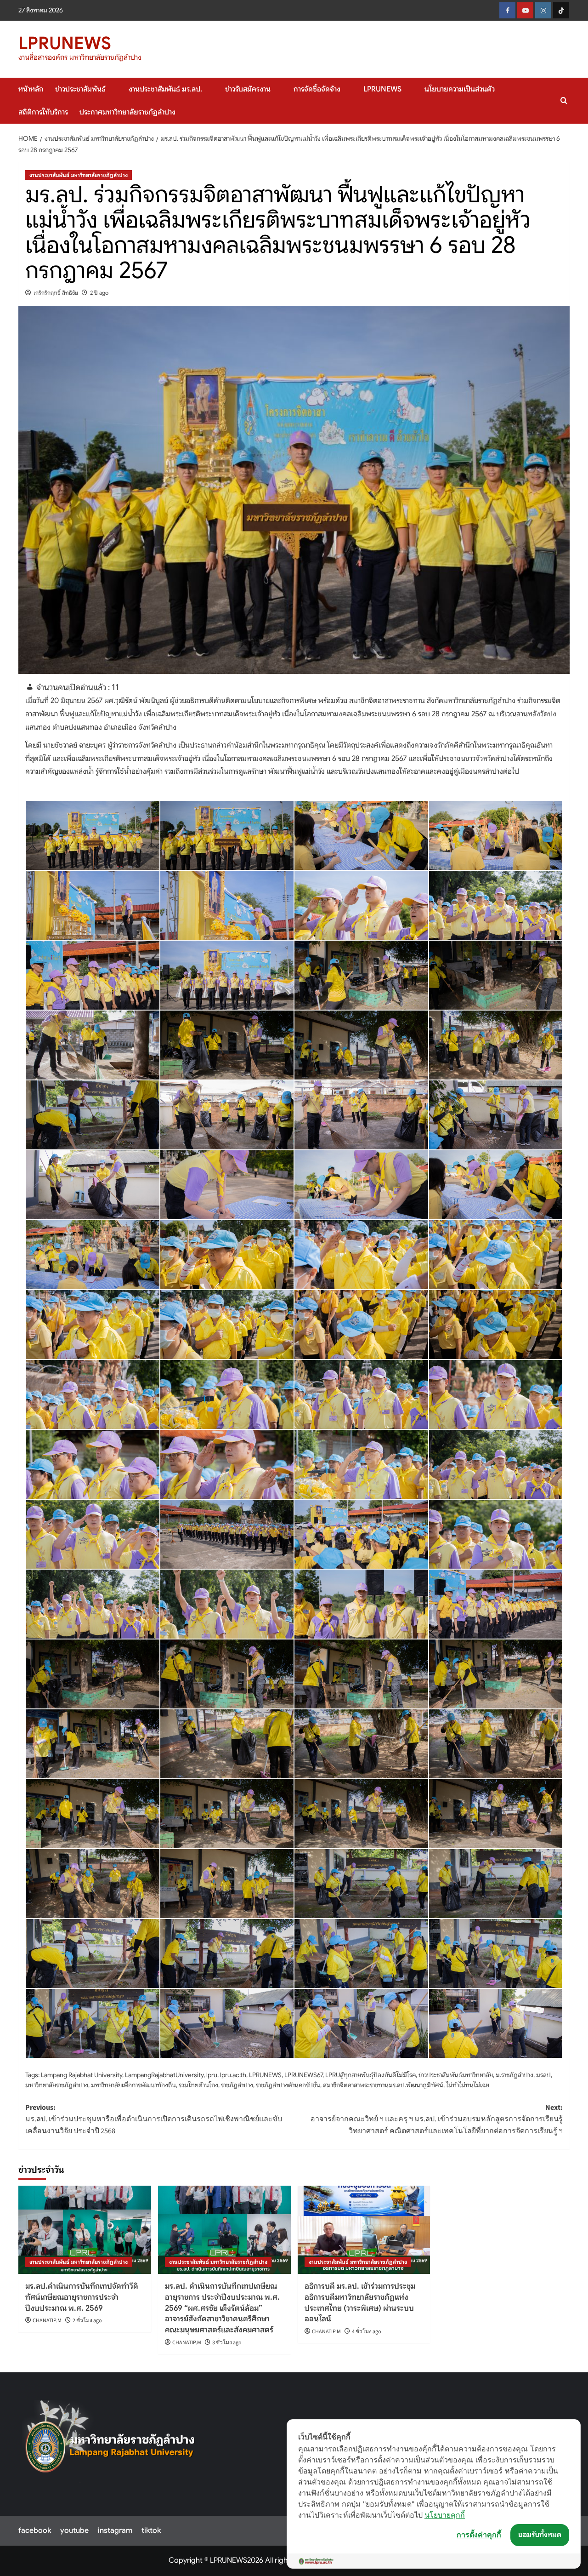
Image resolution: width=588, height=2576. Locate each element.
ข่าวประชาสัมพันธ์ (80, 89)
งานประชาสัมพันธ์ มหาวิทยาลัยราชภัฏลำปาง (79, 175)
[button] (564, 100)
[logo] (110, 2441)
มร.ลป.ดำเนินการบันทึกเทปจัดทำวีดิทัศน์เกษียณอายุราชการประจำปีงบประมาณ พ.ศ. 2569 (82, 2297)
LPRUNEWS (65, 43)
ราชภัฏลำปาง (237, 2085)
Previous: (154, 2119)
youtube (74, 2530)
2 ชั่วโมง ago (87, 2321)
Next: (437, 2119)
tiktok (151, 2530)
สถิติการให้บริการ (43, 112)
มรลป (543, 2075)
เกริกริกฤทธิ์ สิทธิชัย (56, 293)
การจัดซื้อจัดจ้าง (317, 89)
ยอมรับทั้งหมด (540, 2535)
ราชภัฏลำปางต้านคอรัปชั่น (288, 2085)
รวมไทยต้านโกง (198, 2085)
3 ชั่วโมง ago (227, 2343)
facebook (35, 2530)
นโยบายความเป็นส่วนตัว (460, 89)
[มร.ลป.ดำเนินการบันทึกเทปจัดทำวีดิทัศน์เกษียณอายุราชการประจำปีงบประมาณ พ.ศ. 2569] (85, 2230)
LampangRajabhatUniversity (164, 2075)
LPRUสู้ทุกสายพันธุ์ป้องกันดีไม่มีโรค (370, 2075)
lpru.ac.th (233, 2075)
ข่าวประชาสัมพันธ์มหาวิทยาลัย (456, 2075)
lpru (212, 2075)
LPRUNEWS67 (303, 2075)
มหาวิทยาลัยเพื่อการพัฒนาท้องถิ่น (133, 2085)
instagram (115, 2530)
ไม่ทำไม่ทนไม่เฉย (468, 2085)
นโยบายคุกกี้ (445, 2515)
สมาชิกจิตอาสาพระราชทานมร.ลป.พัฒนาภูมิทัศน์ (383, 2085)
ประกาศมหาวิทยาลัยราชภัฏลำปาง (127, 112)
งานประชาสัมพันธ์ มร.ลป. (165, 89)
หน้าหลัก (31, 89)
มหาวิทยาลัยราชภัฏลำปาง (57, 2085)
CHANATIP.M (47, 2321)
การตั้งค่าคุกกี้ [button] (479, 2535)
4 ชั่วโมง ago (367, 2332)
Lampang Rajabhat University (82, 2075)
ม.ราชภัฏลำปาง (514, 2075)
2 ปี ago (99, 293)
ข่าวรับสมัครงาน (248, 89)
